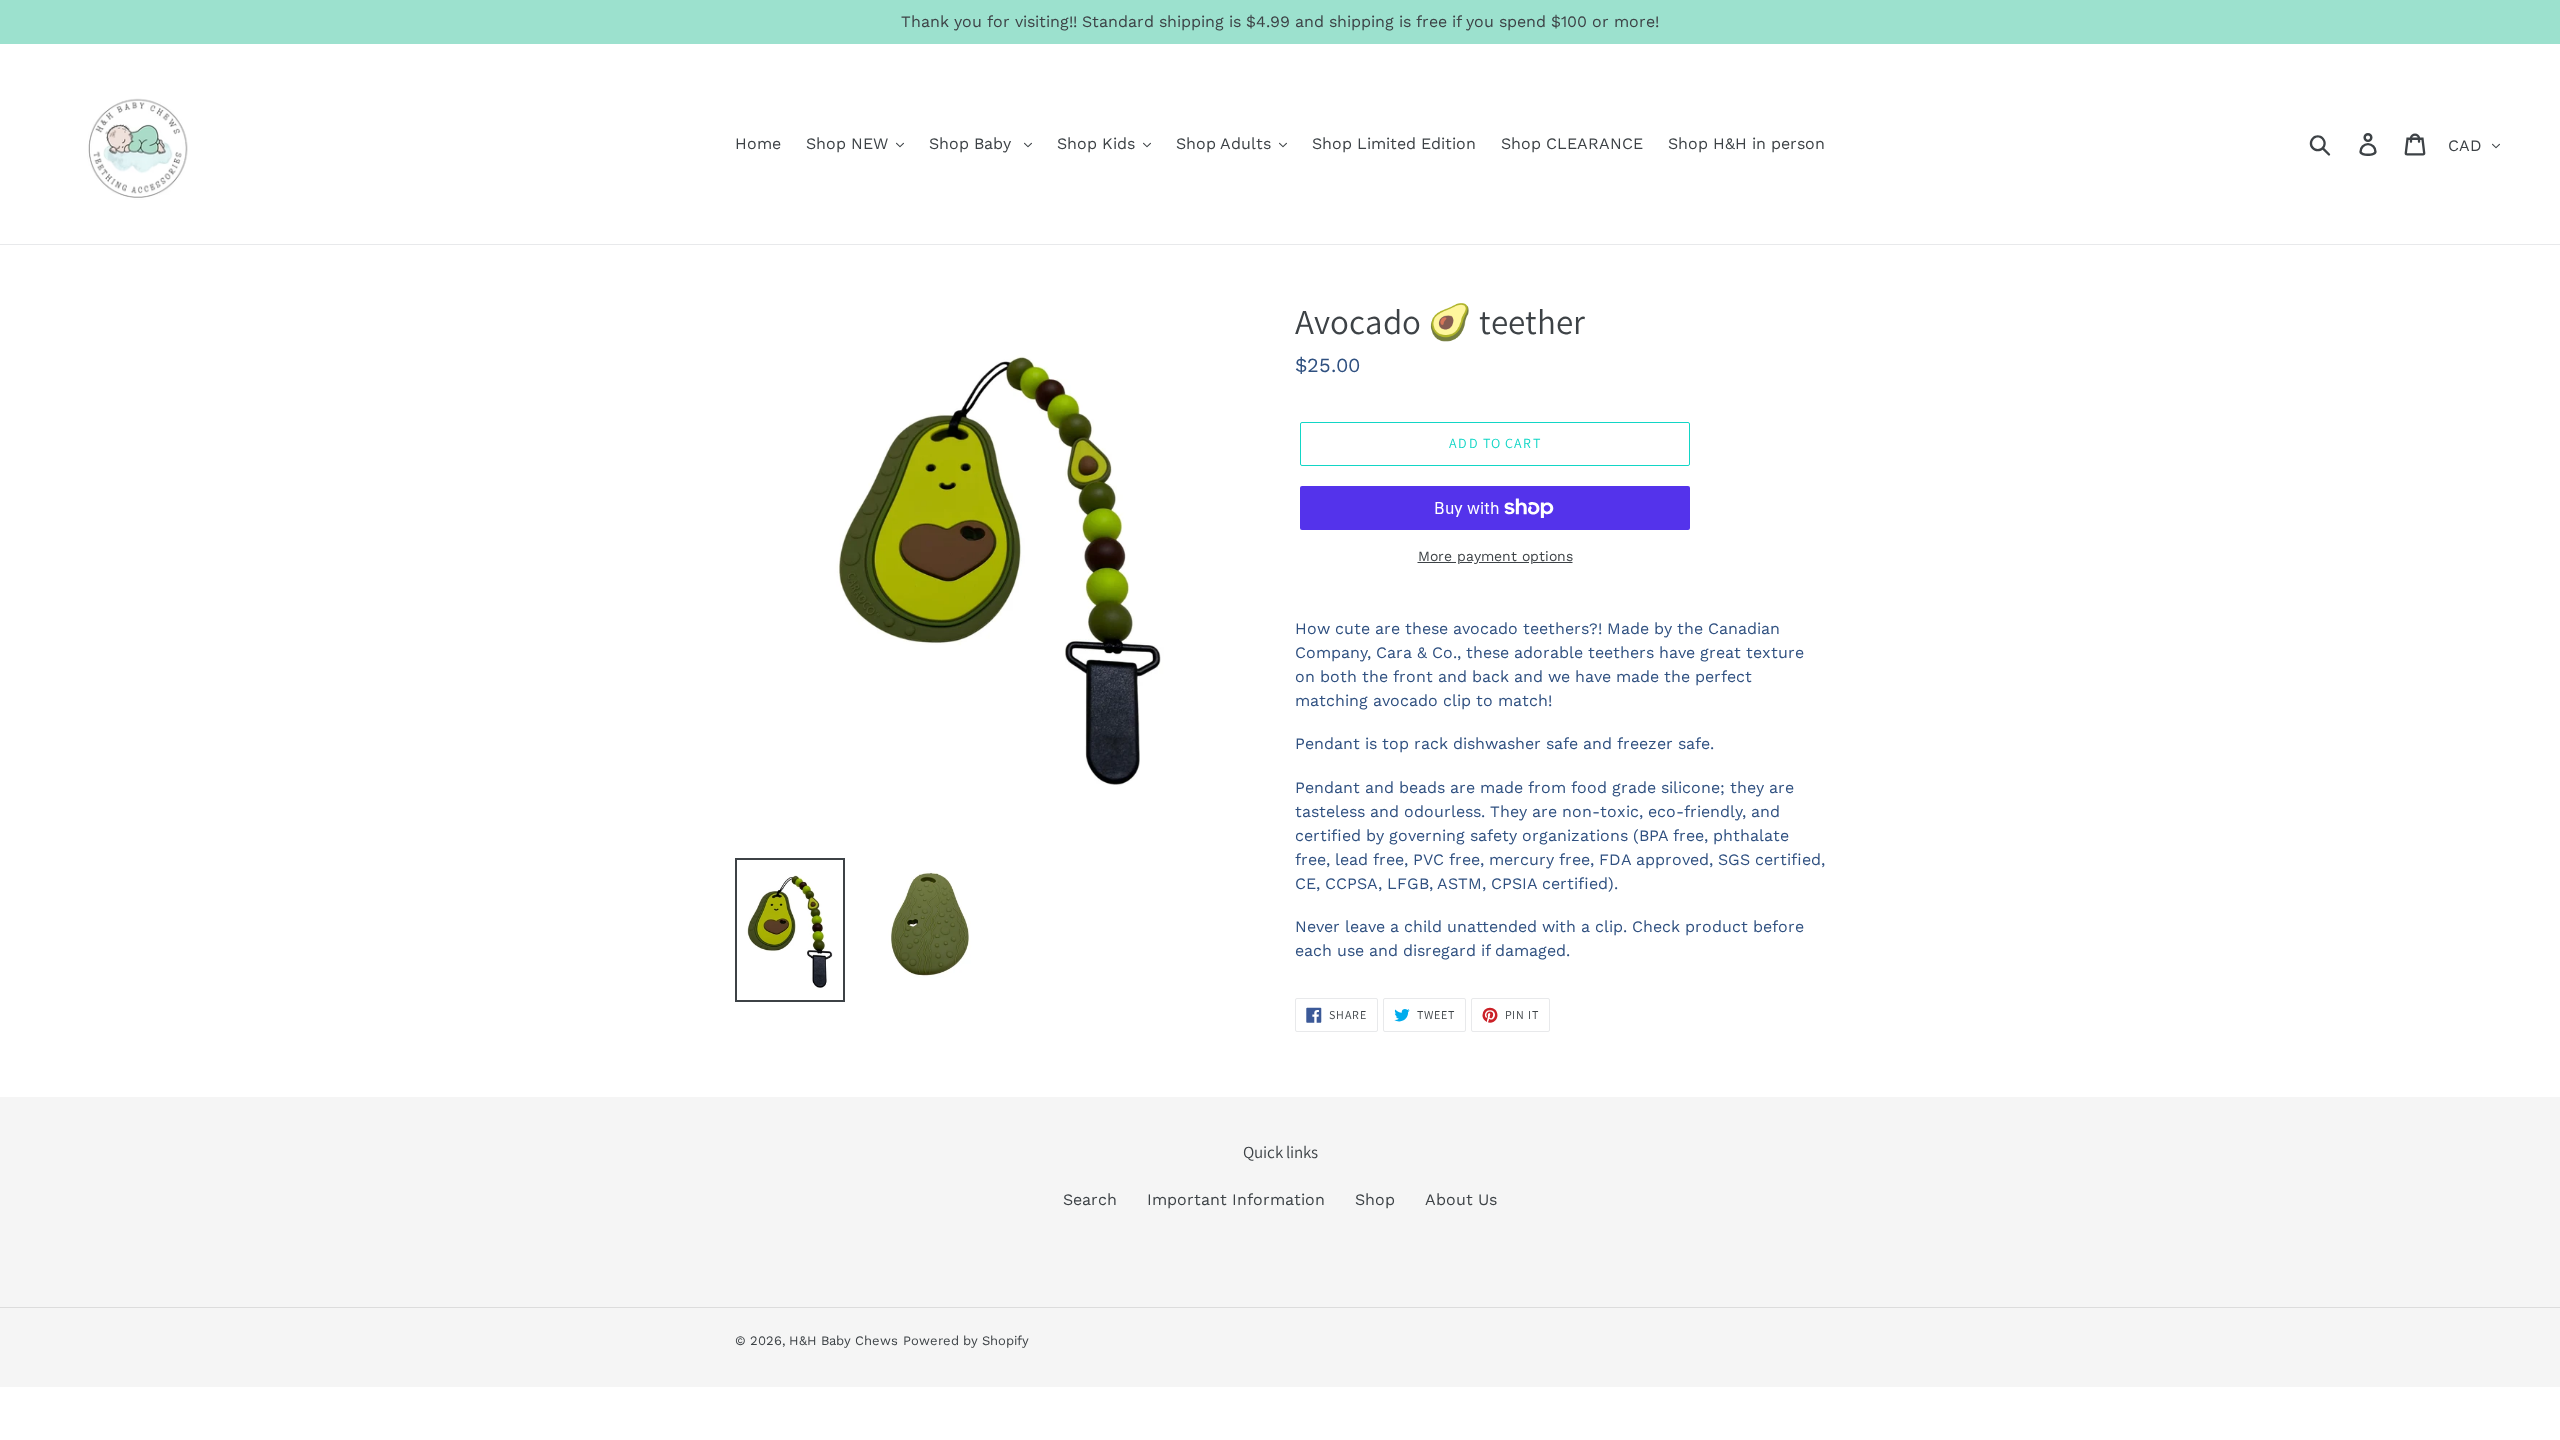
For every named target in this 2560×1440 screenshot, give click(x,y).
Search (1090, 1199)
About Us (1461, 1199)
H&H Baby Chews (843, 1340)
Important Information (1236, 1199)
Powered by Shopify (966, 1340)
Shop (1375, 1199)
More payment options (1495, 556)
